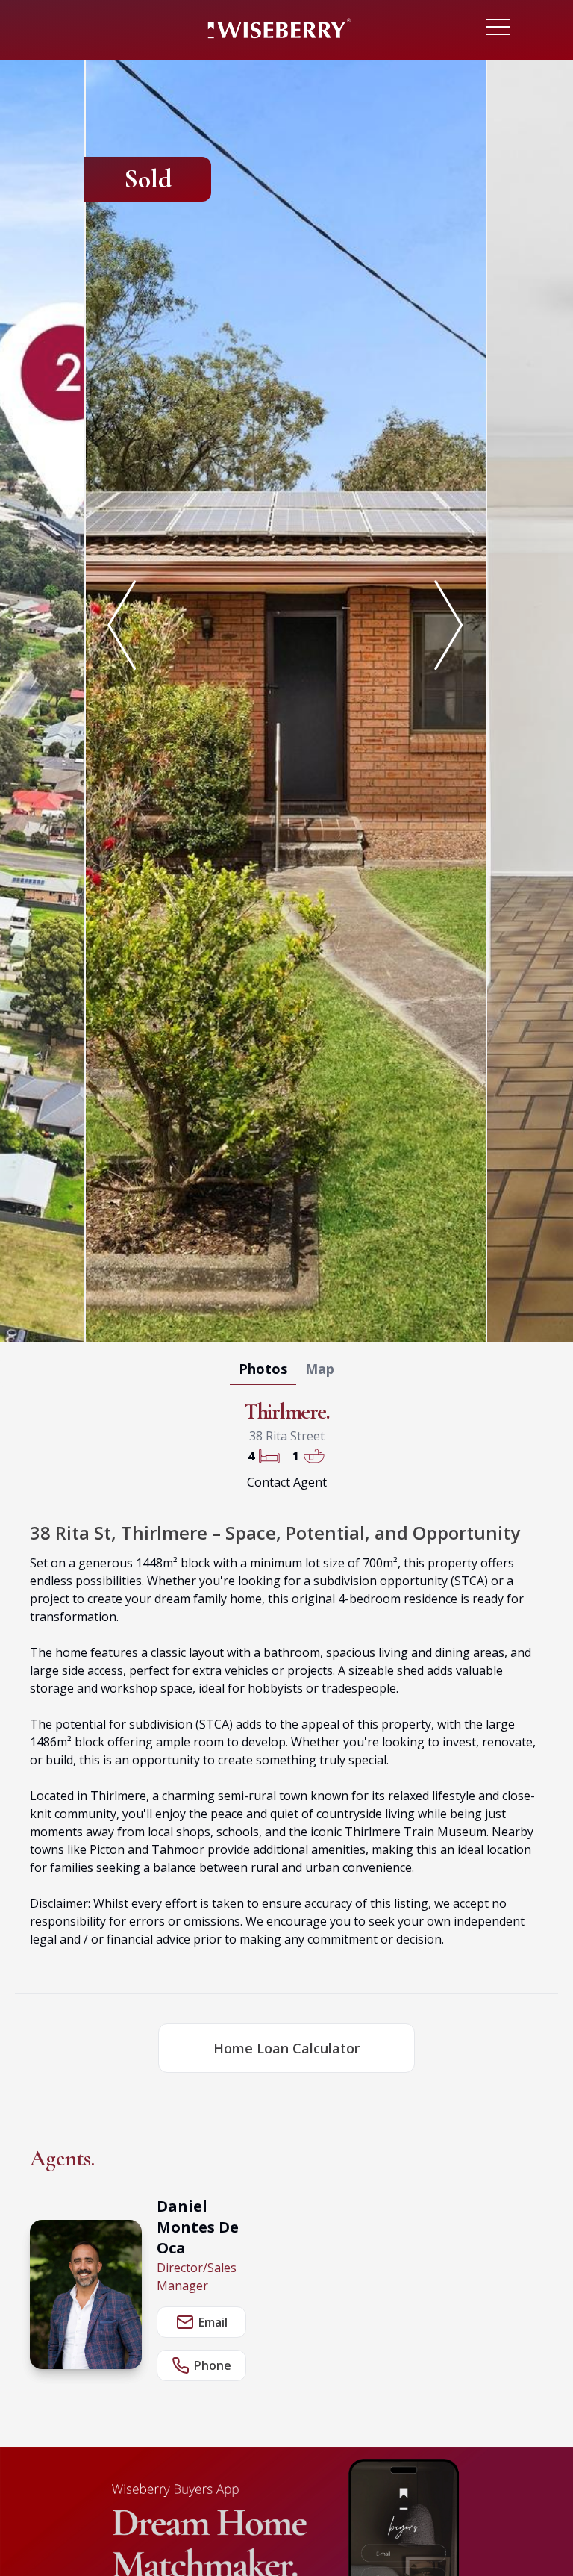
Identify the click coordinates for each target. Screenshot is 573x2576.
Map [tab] (320, 1369)
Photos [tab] (263, 1369)
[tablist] (286, 1372)
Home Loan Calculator (286, 2048)
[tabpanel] (286, 698)
